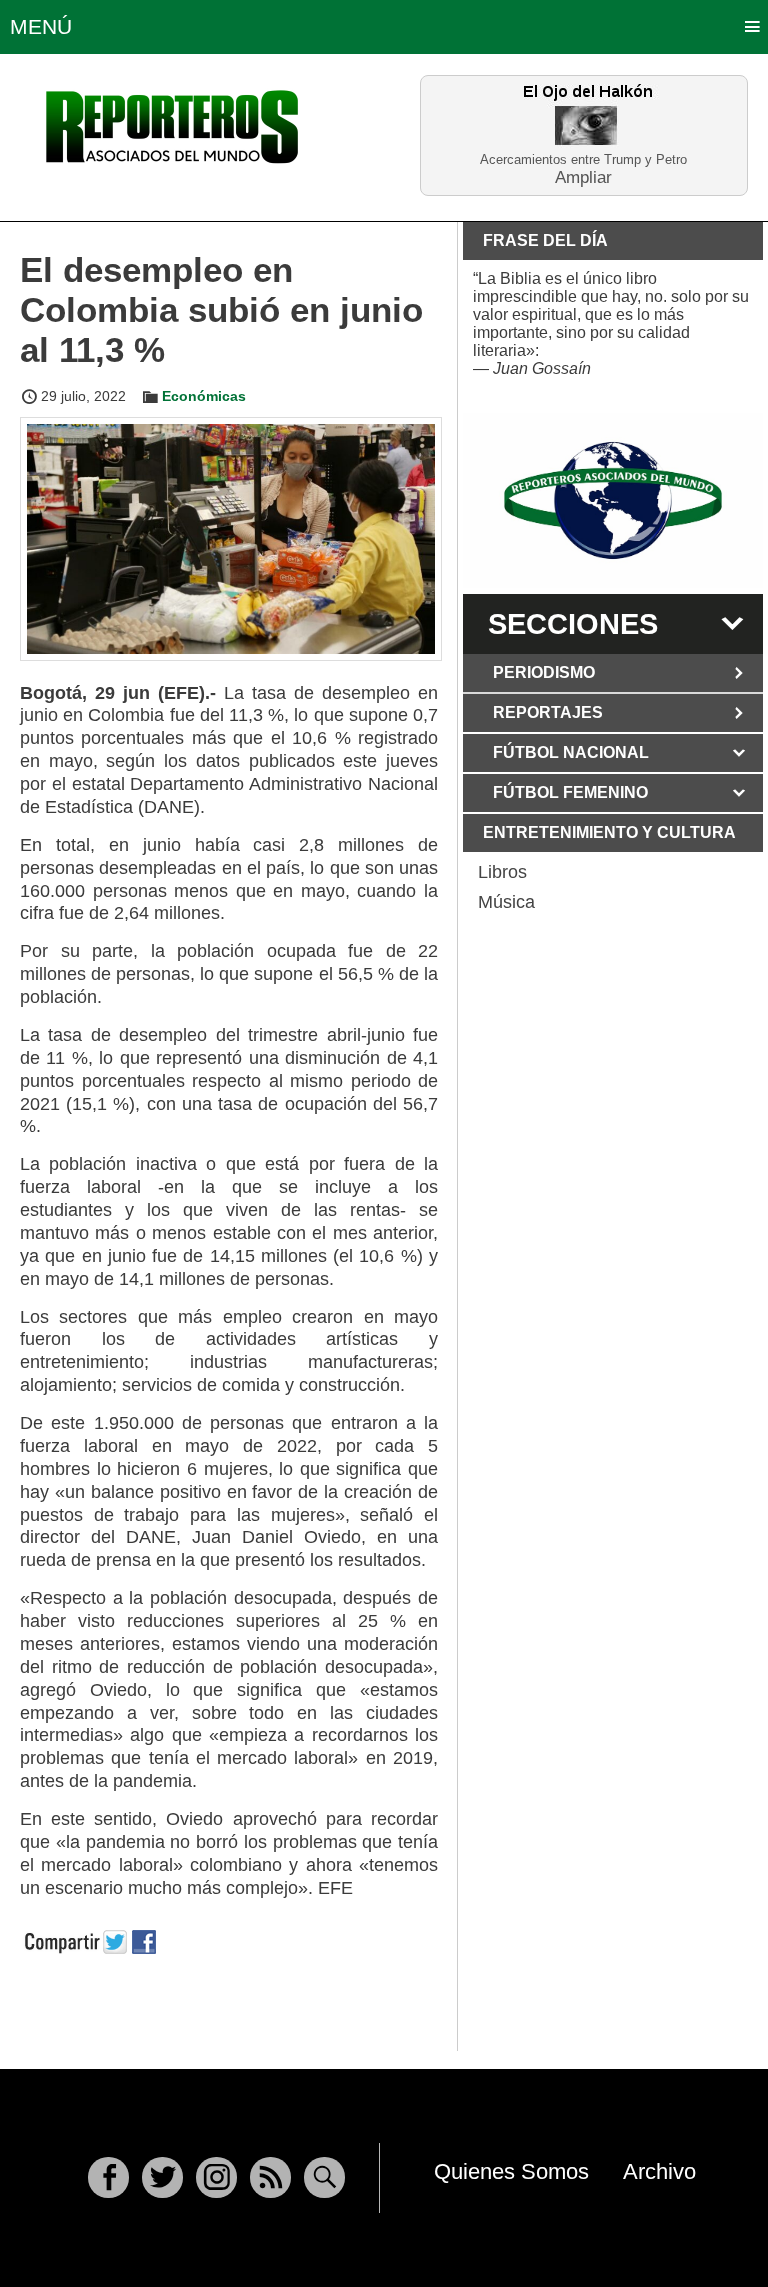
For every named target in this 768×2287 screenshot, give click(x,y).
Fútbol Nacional (571, 752)
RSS (270, 2177)
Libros (502, 872)
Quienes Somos (511, 2171)
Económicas (204, 396)
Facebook (108, 2177)
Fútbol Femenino (570, 792)
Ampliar (583, 176)
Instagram (216, 2177)
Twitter (162, 2177)
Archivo (659, 2171)
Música (506, 902)
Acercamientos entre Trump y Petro (583, 159)
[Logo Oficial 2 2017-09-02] (613, 500)
